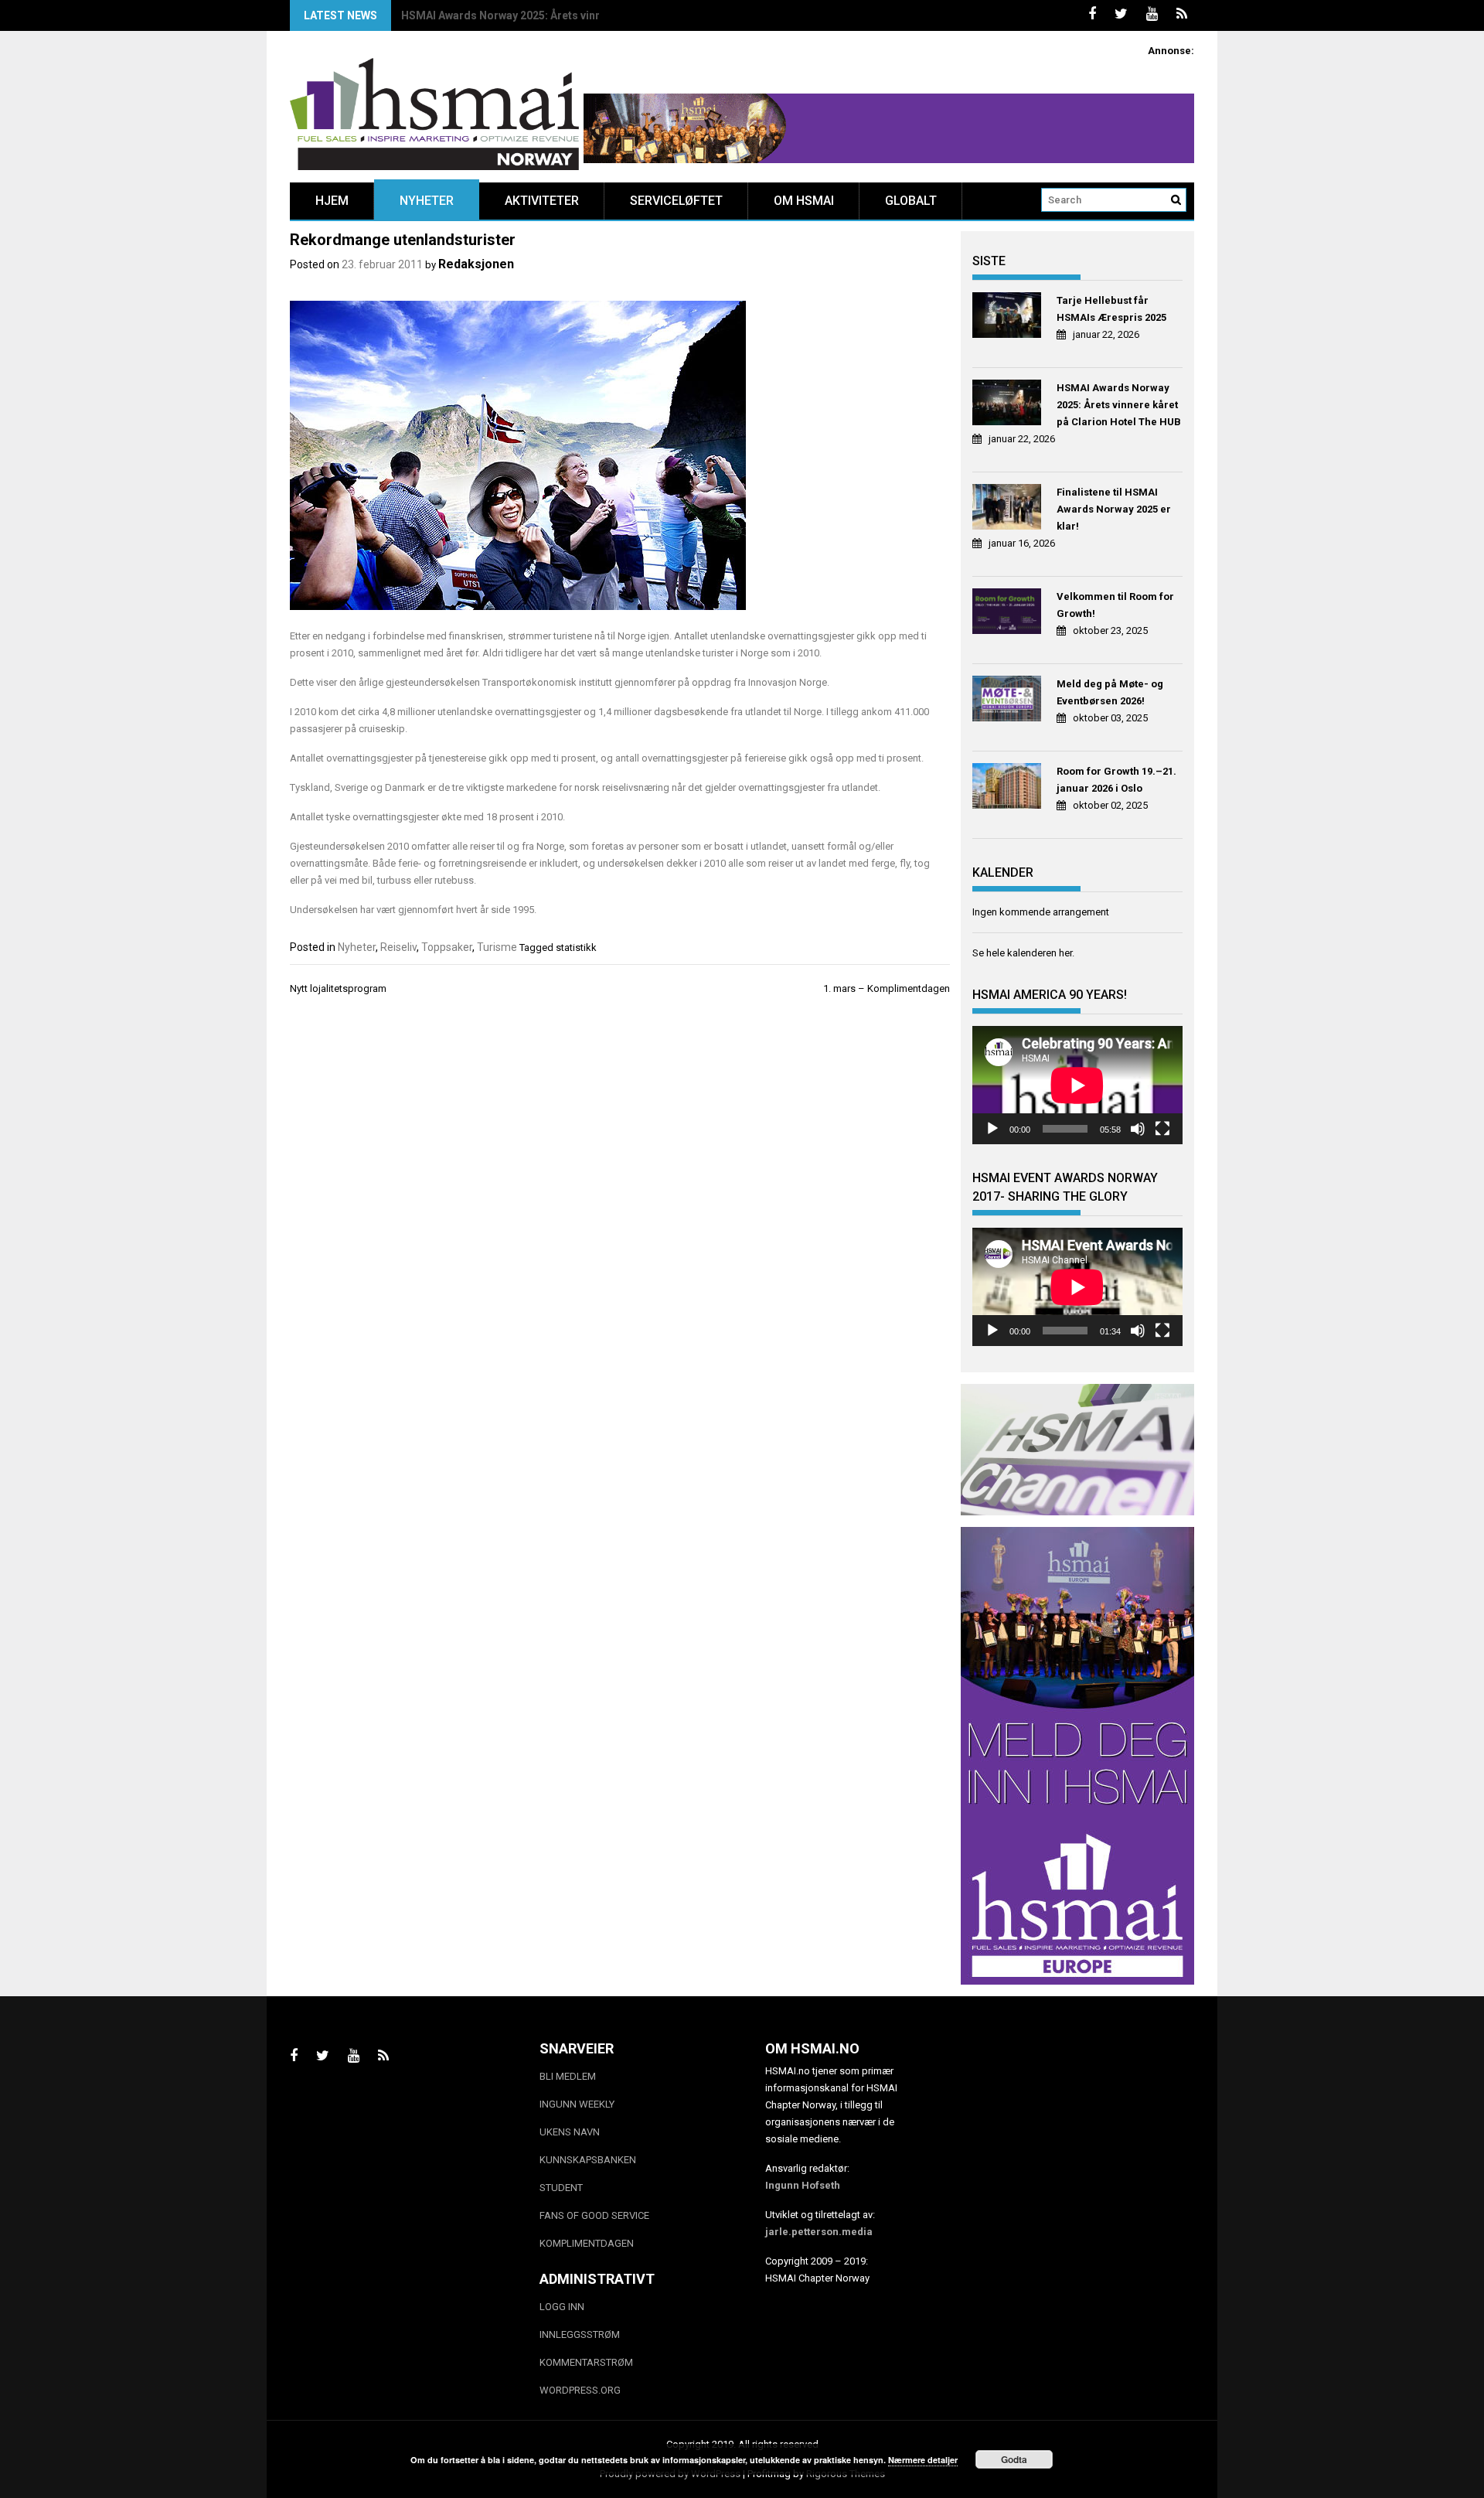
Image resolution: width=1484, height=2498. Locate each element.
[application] (1077, 1085)
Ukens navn (570, 2132)
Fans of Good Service (594, 2215)
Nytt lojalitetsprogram (338, 988)
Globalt (911, 201)
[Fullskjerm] (1162, 1129)
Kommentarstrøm (586, 2362)
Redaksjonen (476, 264)
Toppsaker (447, 947)
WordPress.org (580, 2390)
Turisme (497, 947)
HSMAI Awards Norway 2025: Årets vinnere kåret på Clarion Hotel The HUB (1119, 405)
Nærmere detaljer (923, 2460)
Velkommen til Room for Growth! (1115, 605)
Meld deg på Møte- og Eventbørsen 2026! (1110, 692)
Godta (1014, 2459)
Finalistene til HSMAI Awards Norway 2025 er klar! (528, 15)
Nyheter (427, 201)
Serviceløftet (676, 201)
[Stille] (1138, 1129)
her (1065, 953)
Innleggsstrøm (580, 2334)
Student (561, 2188)
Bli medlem (568, 2076)
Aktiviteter (542, 201)
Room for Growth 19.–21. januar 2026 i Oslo (1116, 780)
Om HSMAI (804, 201)
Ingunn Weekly (577, 2104)
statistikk (576, 947)
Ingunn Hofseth (803, 2185)
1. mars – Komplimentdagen (887, 988)
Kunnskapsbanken (588, 2160)
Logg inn (562, 2307)
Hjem (332, 201)
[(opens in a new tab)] (1009, 317)
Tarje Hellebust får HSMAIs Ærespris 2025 (1111, 309)
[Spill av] (992, 1129)
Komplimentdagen (587, 2243)
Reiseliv (398, 947)
